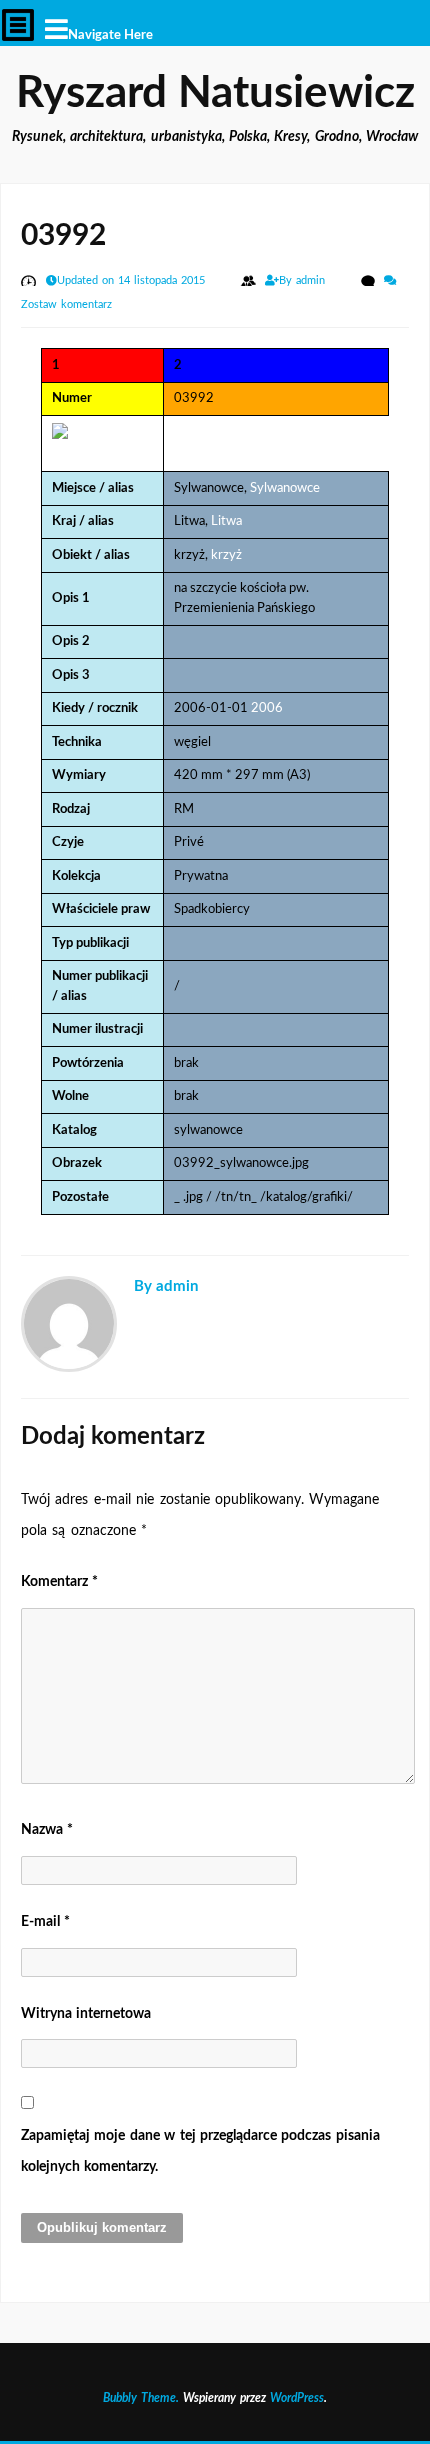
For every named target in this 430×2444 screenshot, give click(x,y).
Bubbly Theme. (141, 2398)
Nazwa (47, 1830)
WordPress (297, 2398)
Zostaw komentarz (66, 304)
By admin (166, 1286)
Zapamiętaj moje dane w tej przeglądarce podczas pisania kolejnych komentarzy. (200, 2151)
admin (312, 280)
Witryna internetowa (86, 2014)
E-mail (45, 1922)
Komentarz (59, 1582)
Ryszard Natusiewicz (215, 94)
